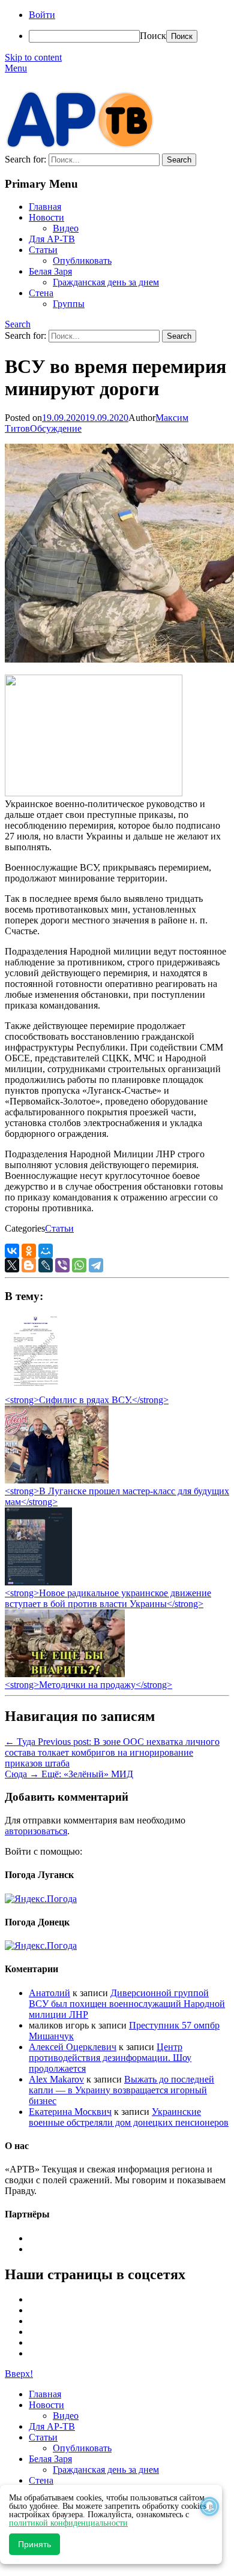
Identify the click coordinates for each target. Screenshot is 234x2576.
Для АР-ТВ (52, 239)
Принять (34, 2544)
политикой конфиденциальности (68, 2523)
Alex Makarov (56, 2079)
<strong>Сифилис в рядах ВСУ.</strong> (87, 1400)
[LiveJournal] (46, 1265)
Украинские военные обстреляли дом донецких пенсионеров (129, 2117)
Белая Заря (50, 271)
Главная (45, 207)
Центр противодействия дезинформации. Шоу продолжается (110, 2058)
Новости (46, 217)
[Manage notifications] (209, 2506)
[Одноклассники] (29, 1251)
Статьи (43, 250)
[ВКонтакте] (12, 1251)
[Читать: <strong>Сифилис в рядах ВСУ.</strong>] (32, 1389)
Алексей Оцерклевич (73, 2047)
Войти (42, 15)
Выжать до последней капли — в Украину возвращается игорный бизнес (121, 2090)
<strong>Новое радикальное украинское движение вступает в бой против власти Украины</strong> (108, 1598)
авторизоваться (36, 1831)
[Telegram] (96, 1265)
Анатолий (49, 1993)
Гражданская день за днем (106, 282)
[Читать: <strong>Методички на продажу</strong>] (65, 1674)
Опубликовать (82, 261)
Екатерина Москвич (70, 2112)
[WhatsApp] (79, 1265)
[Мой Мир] (46, 1251)
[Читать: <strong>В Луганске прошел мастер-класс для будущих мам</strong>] (57, 1480)
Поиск (153, 36)
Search (18, 324)
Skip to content (33, 57)
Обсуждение (56, 428)
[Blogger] (29, 1265)
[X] (12, 1265)
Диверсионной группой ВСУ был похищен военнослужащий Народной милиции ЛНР (127, 2004)
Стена (41, 293)
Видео (66, 228)
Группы (69, 304)
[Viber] (62, 1265)
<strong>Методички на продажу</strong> (88, 1685)
